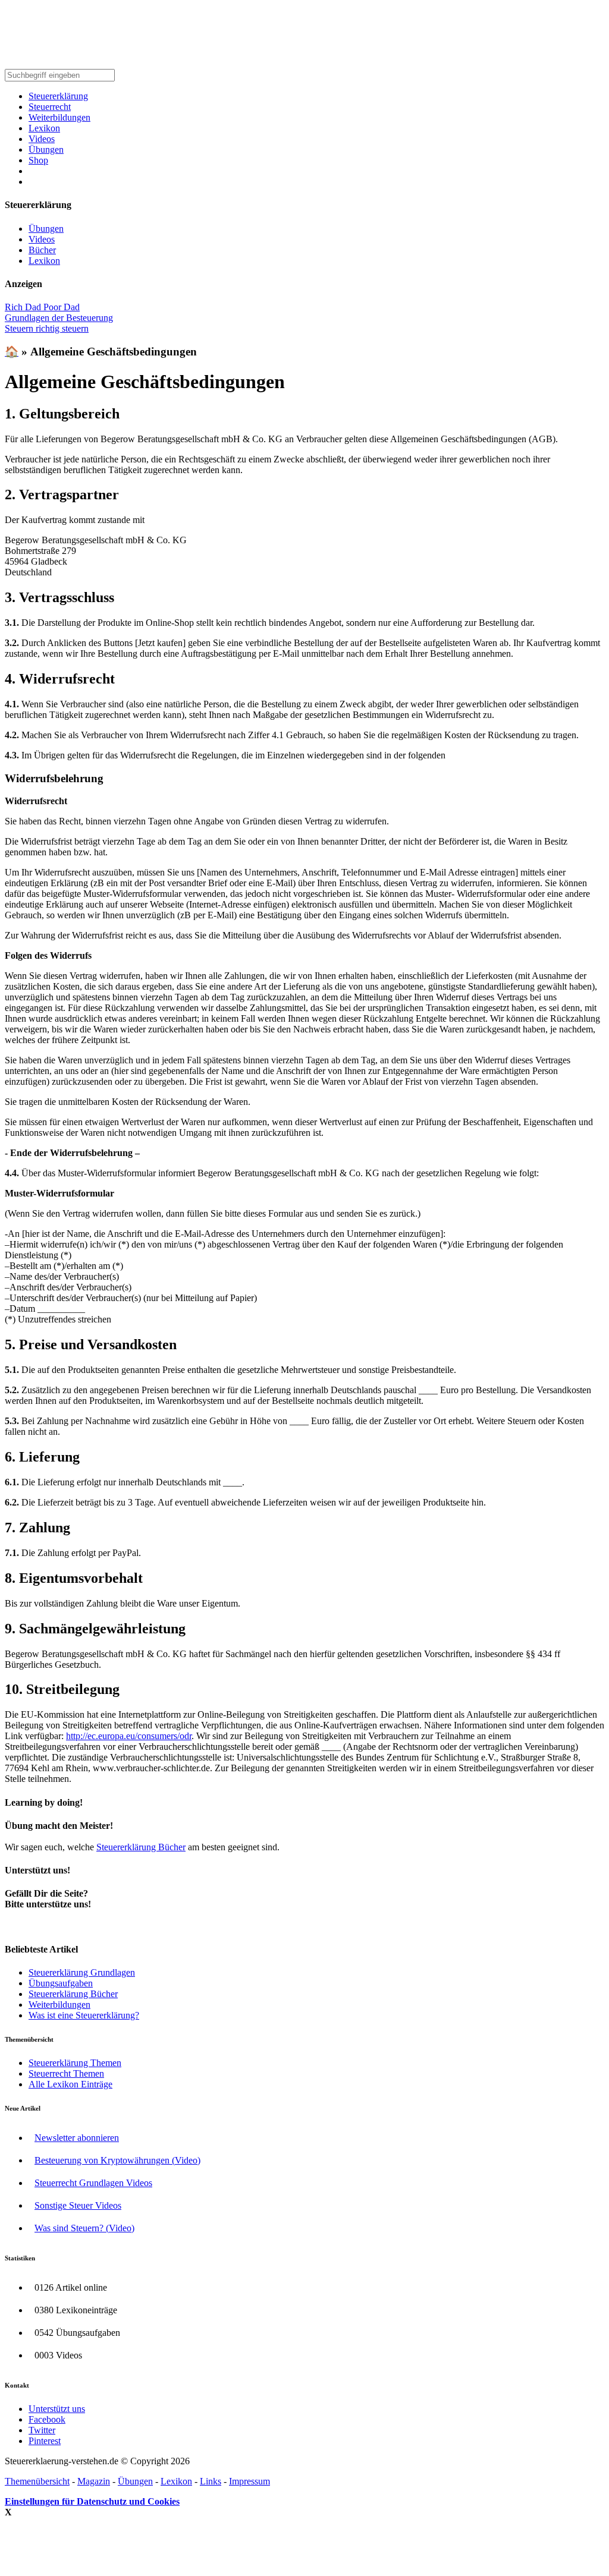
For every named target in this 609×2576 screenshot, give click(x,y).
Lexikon (44, 128)
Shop (38, 160)
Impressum (249, 2481)
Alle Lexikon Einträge (70, 2084)
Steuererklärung (58, 96)
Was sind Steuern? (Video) (84, 2228)
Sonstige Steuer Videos (78, 2205)
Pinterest (45, 2441)
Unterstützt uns (57, 2409)
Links (211, 2481)
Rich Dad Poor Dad (42, 307)
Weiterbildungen (59, 117)
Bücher (42, 250)
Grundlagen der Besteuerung (59, 318)
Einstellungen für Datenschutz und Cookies (92, 2501)
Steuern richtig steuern (47, 328)
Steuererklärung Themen (75, 2063)
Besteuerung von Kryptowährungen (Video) (117, 2160)
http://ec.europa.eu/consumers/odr (129, 1736)
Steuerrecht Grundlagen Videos (93, 2183)
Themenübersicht (37, 2481)
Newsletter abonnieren (77, 2138)
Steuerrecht (50, 107)
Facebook (47, 2419)
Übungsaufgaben (61, 1983)
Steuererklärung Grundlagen (82, 1972)
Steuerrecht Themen (66, 2073)
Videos (42, 139)
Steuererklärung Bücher (141, 1847)
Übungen (46, 149)
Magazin (94, 2481)
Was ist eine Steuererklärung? (84, 2015)
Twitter (42, 2430)
